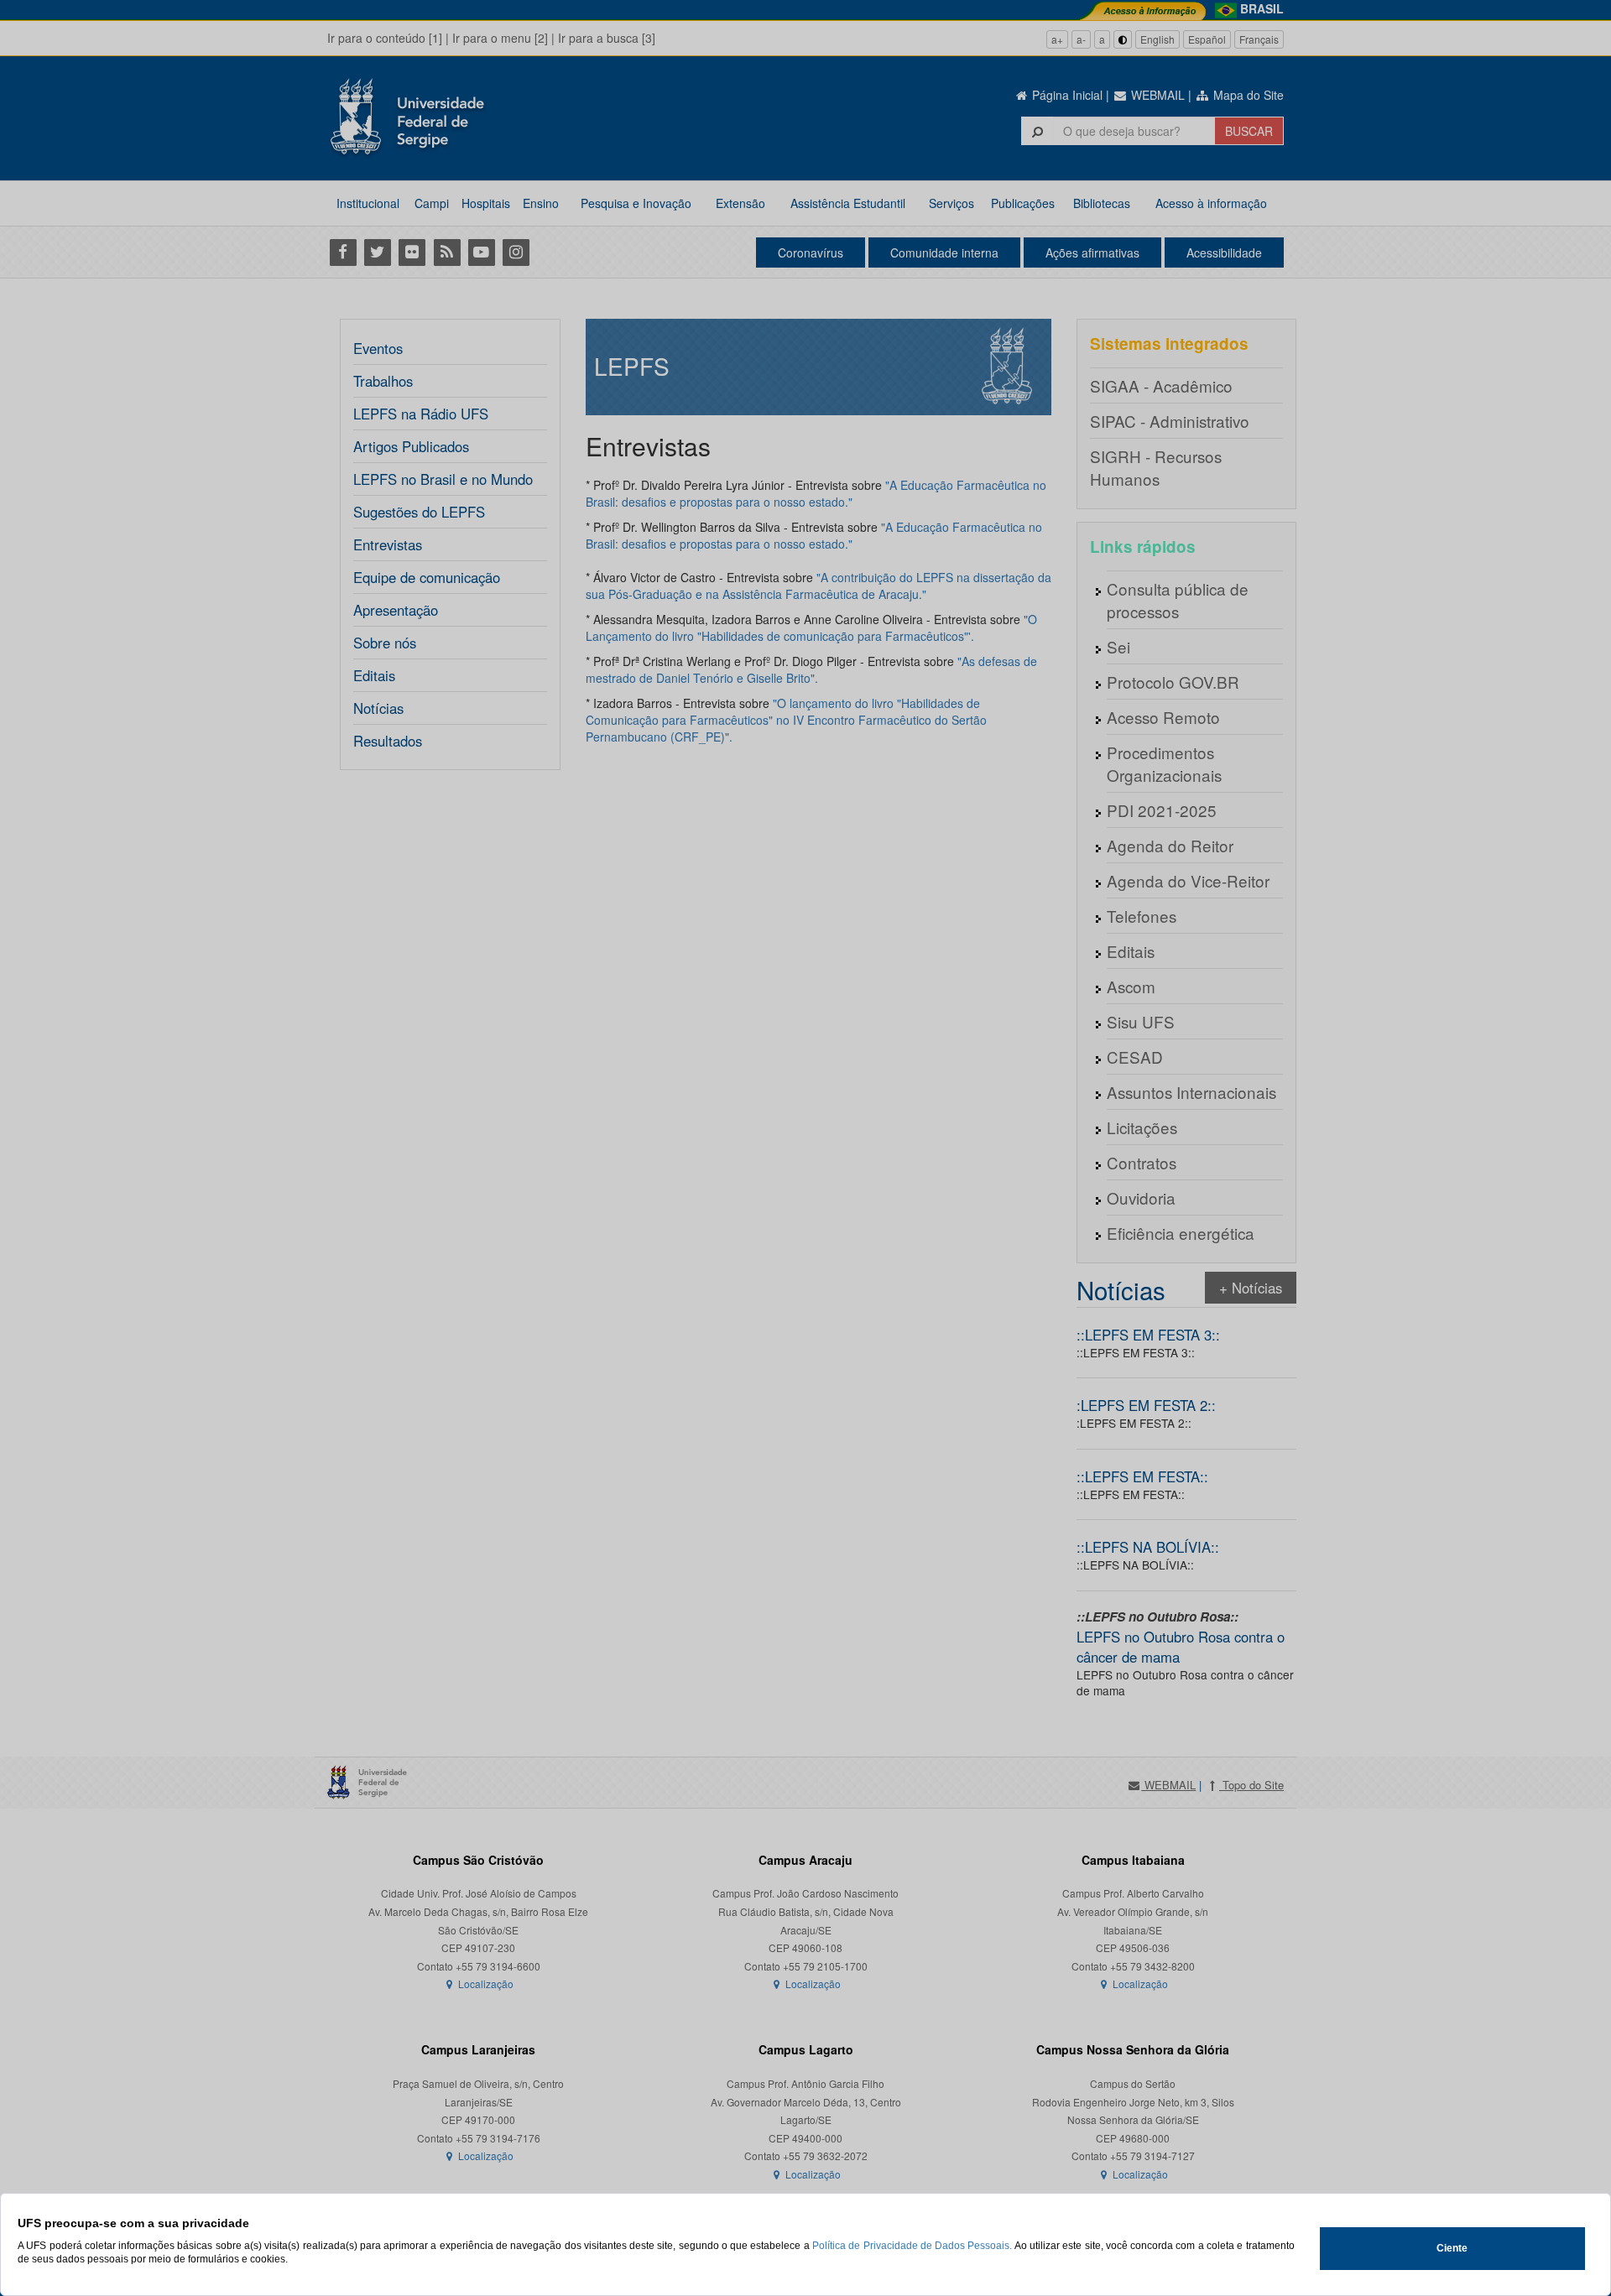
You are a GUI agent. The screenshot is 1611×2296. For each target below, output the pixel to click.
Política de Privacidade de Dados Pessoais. (912, 2246)
